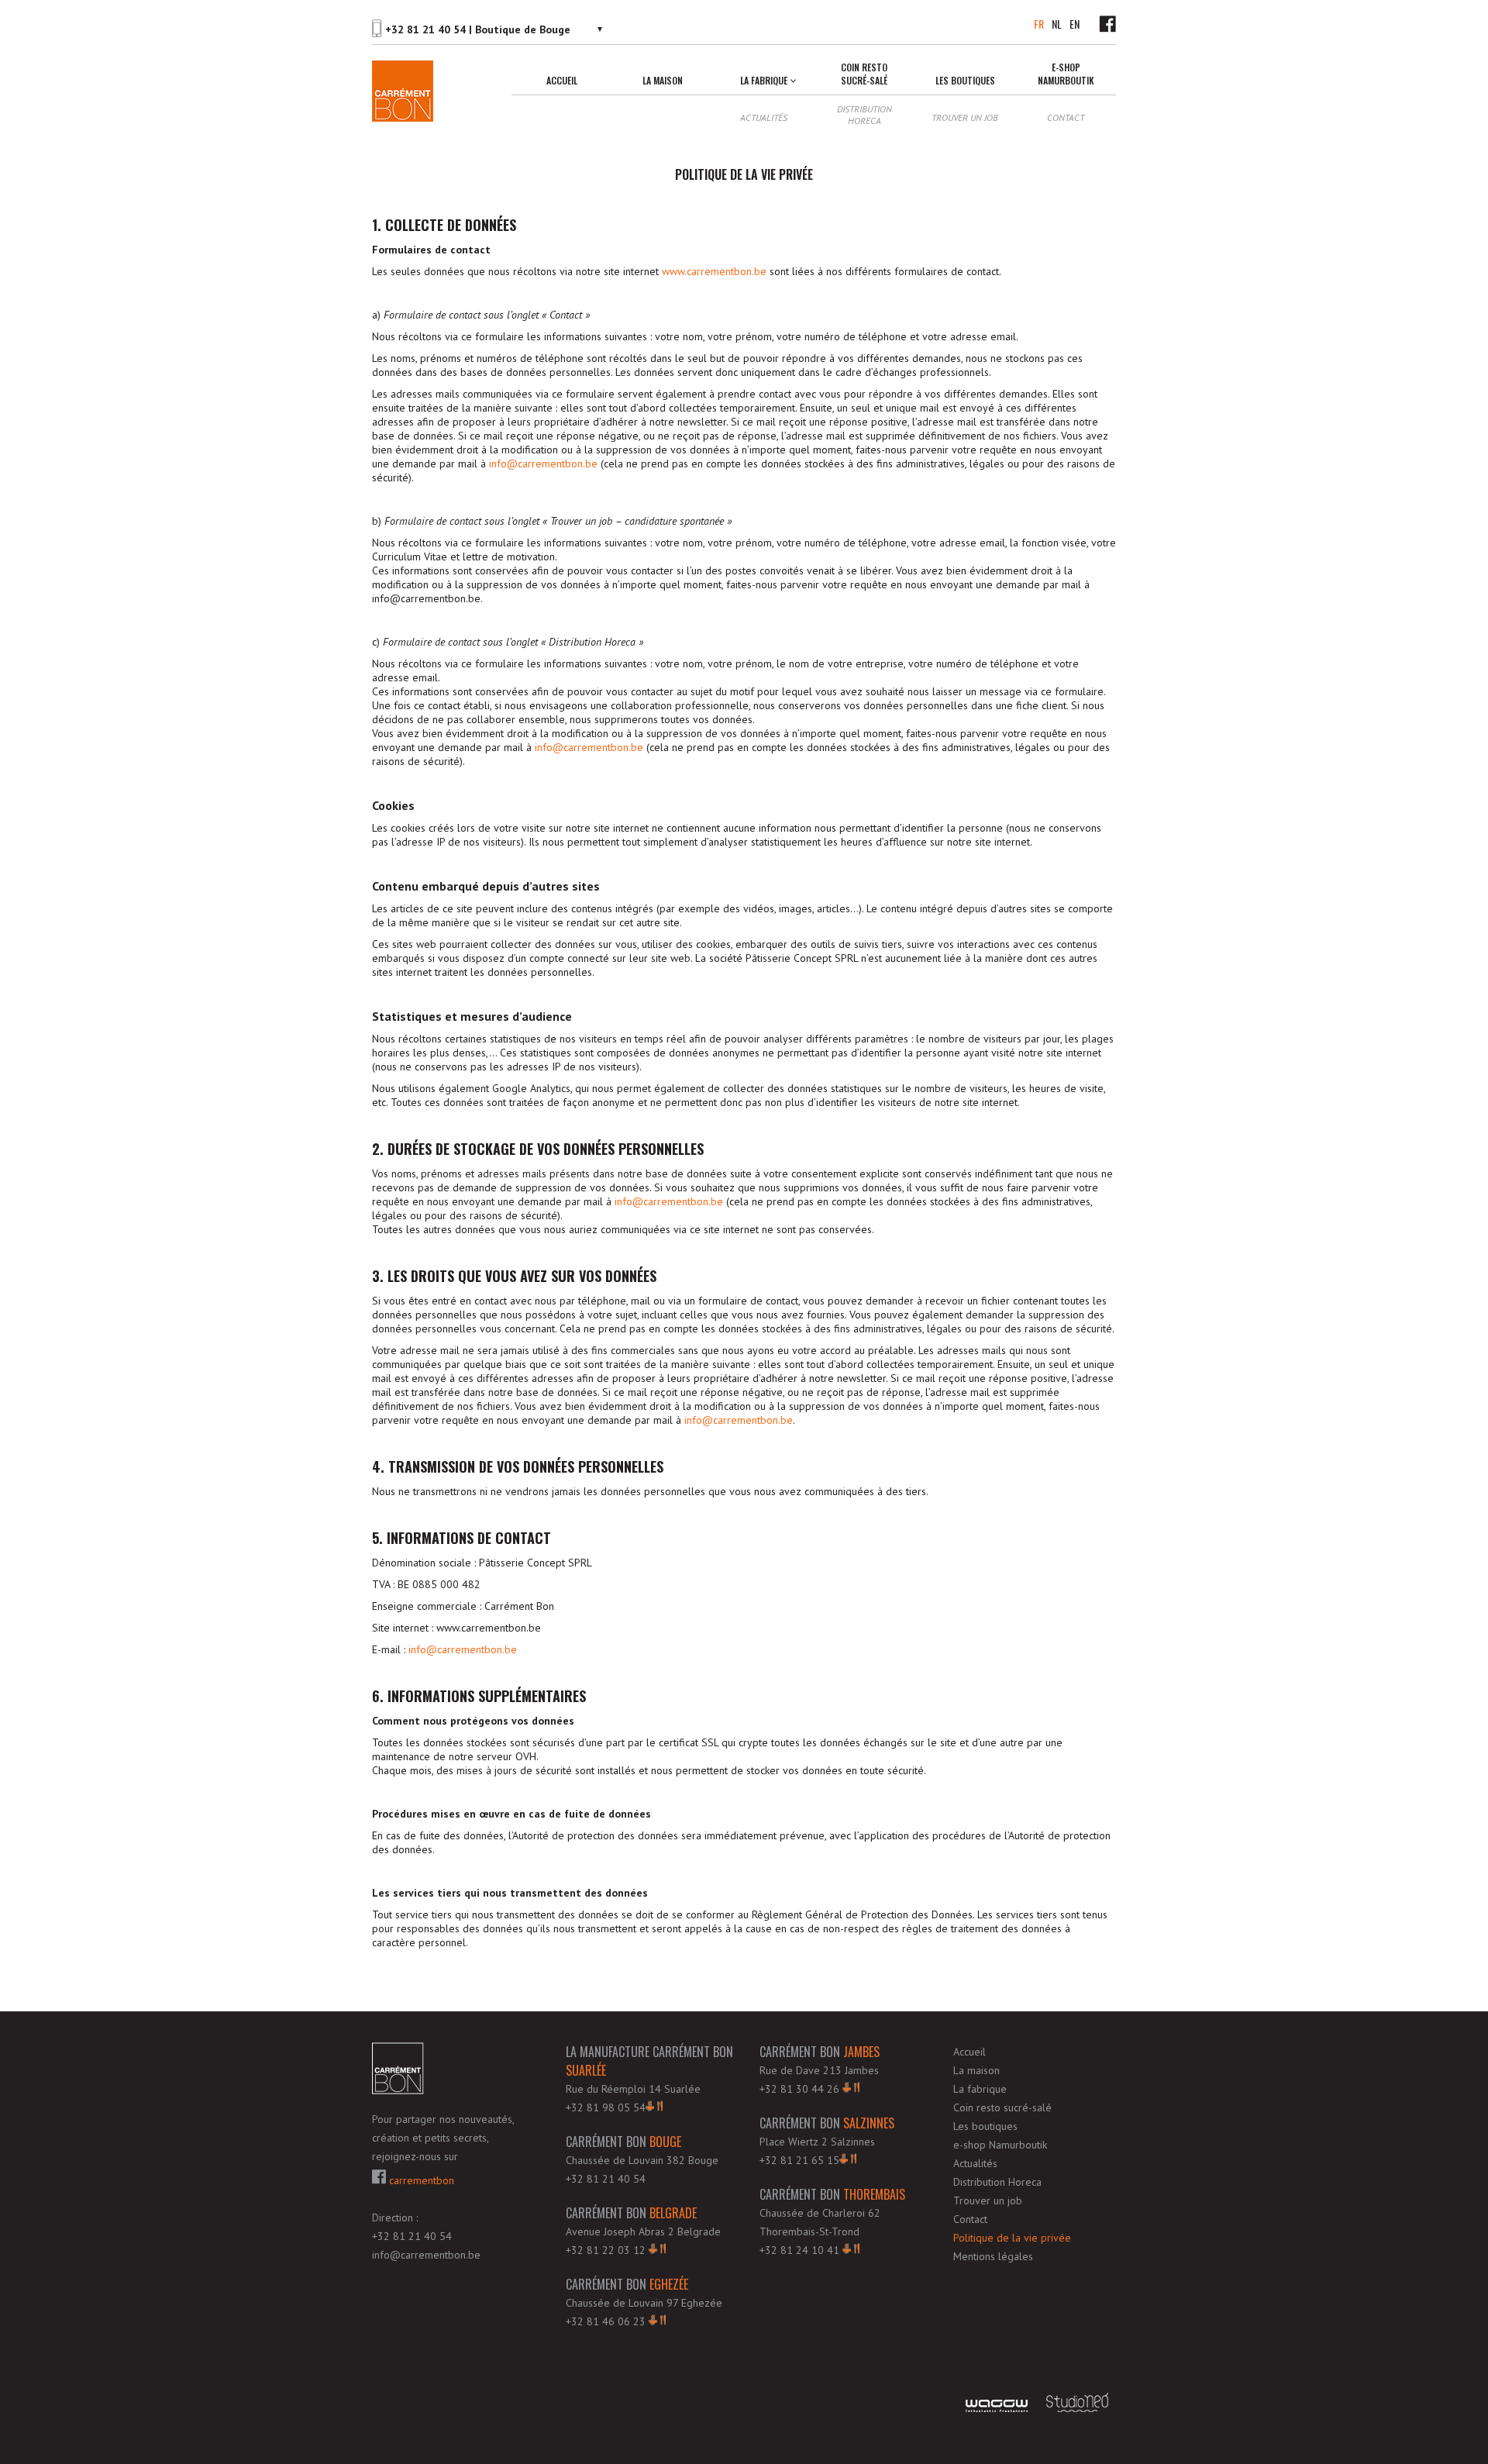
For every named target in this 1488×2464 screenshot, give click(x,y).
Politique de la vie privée (1012, 2238)
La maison (663, 80)
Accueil (562, 80)
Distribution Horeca (865, 115)
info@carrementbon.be (543, 464)
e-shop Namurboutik (1066, 74)
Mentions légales (993, 2256)
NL (1057, 24)
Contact (1066, 117)
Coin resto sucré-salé (864, 74)
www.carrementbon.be (714, 271)
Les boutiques (965, 80)
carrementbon (420, 2180)
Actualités (764, 117)
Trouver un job (965, 117)
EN (1075, 24)
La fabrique (764, 80)
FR (1039, 24)
